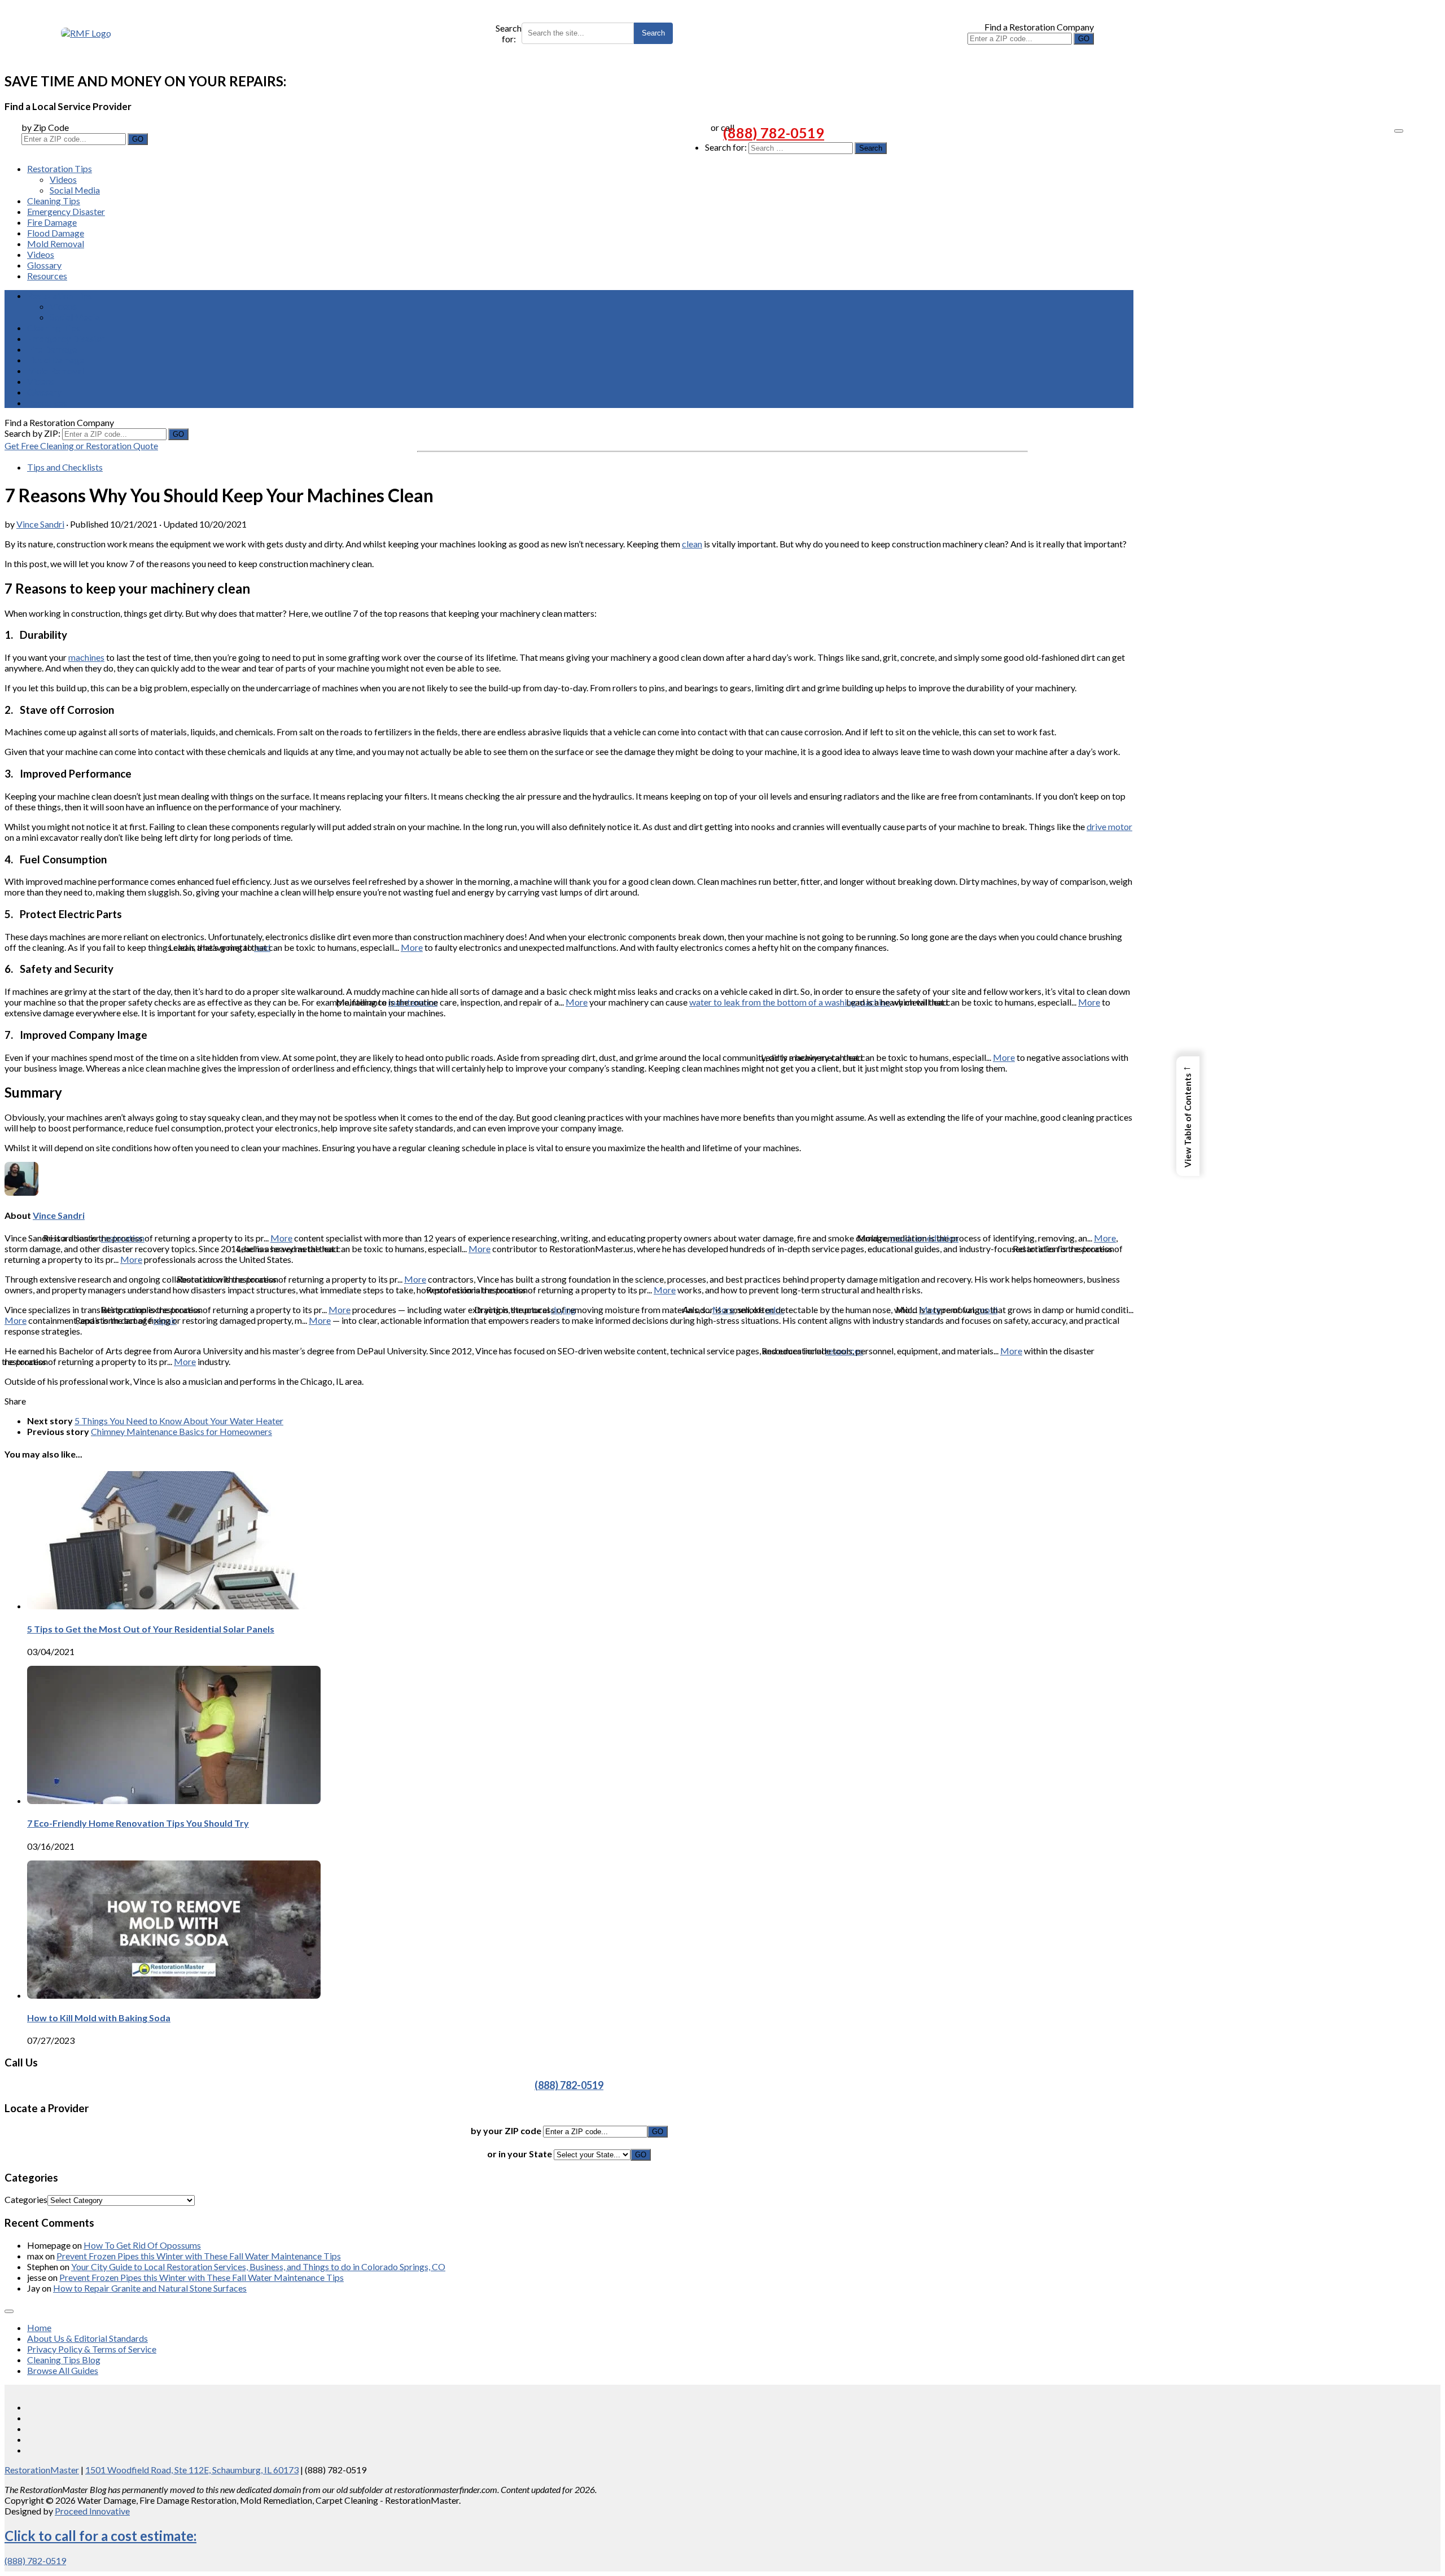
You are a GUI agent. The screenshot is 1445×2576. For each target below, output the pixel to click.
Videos (63, 179)
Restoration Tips (60, 168)
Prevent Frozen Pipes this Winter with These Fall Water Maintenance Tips (199, 2256)
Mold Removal (56, 243)
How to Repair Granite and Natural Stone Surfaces (150, 2288)
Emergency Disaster (66, 211)
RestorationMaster (42, 2470)
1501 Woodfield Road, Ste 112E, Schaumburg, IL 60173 (192, 2470)
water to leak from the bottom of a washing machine (790, 1002)
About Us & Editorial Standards (87, 2338)
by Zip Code (45, 127)
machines (86, 657)
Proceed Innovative (92, 2511)
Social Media (75, 190)
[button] (1188, 1116)
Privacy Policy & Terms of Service (92, 2349)
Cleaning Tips (54, 201)
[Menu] (1399, 131)
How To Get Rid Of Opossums (142, 2245)
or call (722, 127)
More (412, 947)
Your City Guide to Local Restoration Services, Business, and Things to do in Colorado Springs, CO (258, 2266)
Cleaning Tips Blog (64, 2360)
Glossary (44, 265)
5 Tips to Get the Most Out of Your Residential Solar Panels (151, 1629)
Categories (26, 2199)
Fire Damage (52, 222)
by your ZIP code (507, 2130)
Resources (47, 276)
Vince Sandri (40, 524)
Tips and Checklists (65, 467)
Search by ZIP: (33, 433)
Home (39, 2327)
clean (692, 544)
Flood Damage (56, 233)
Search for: (509, 33)
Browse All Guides (63, 2370)
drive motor (1109, 826)
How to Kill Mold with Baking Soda (99, 2018)
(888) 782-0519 (774, 133)
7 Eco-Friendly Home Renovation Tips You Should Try (138, 1823)
